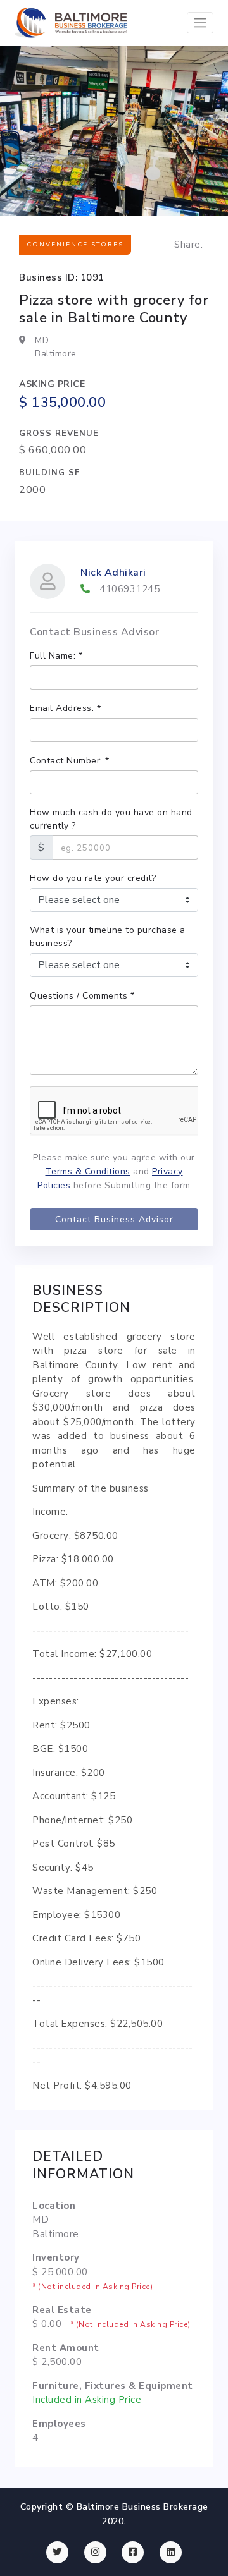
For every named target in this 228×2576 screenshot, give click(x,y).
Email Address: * (65, 708)
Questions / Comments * (82, 996)
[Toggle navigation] (200, 23)
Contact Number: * (70, 761)
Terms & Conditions (88, 1171)
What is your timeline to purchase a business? (108, 937)
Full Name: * (56, 656)
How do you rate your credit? (93, 878)
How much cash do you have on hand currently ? (111, 819)
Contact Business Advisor (114, 1219)
